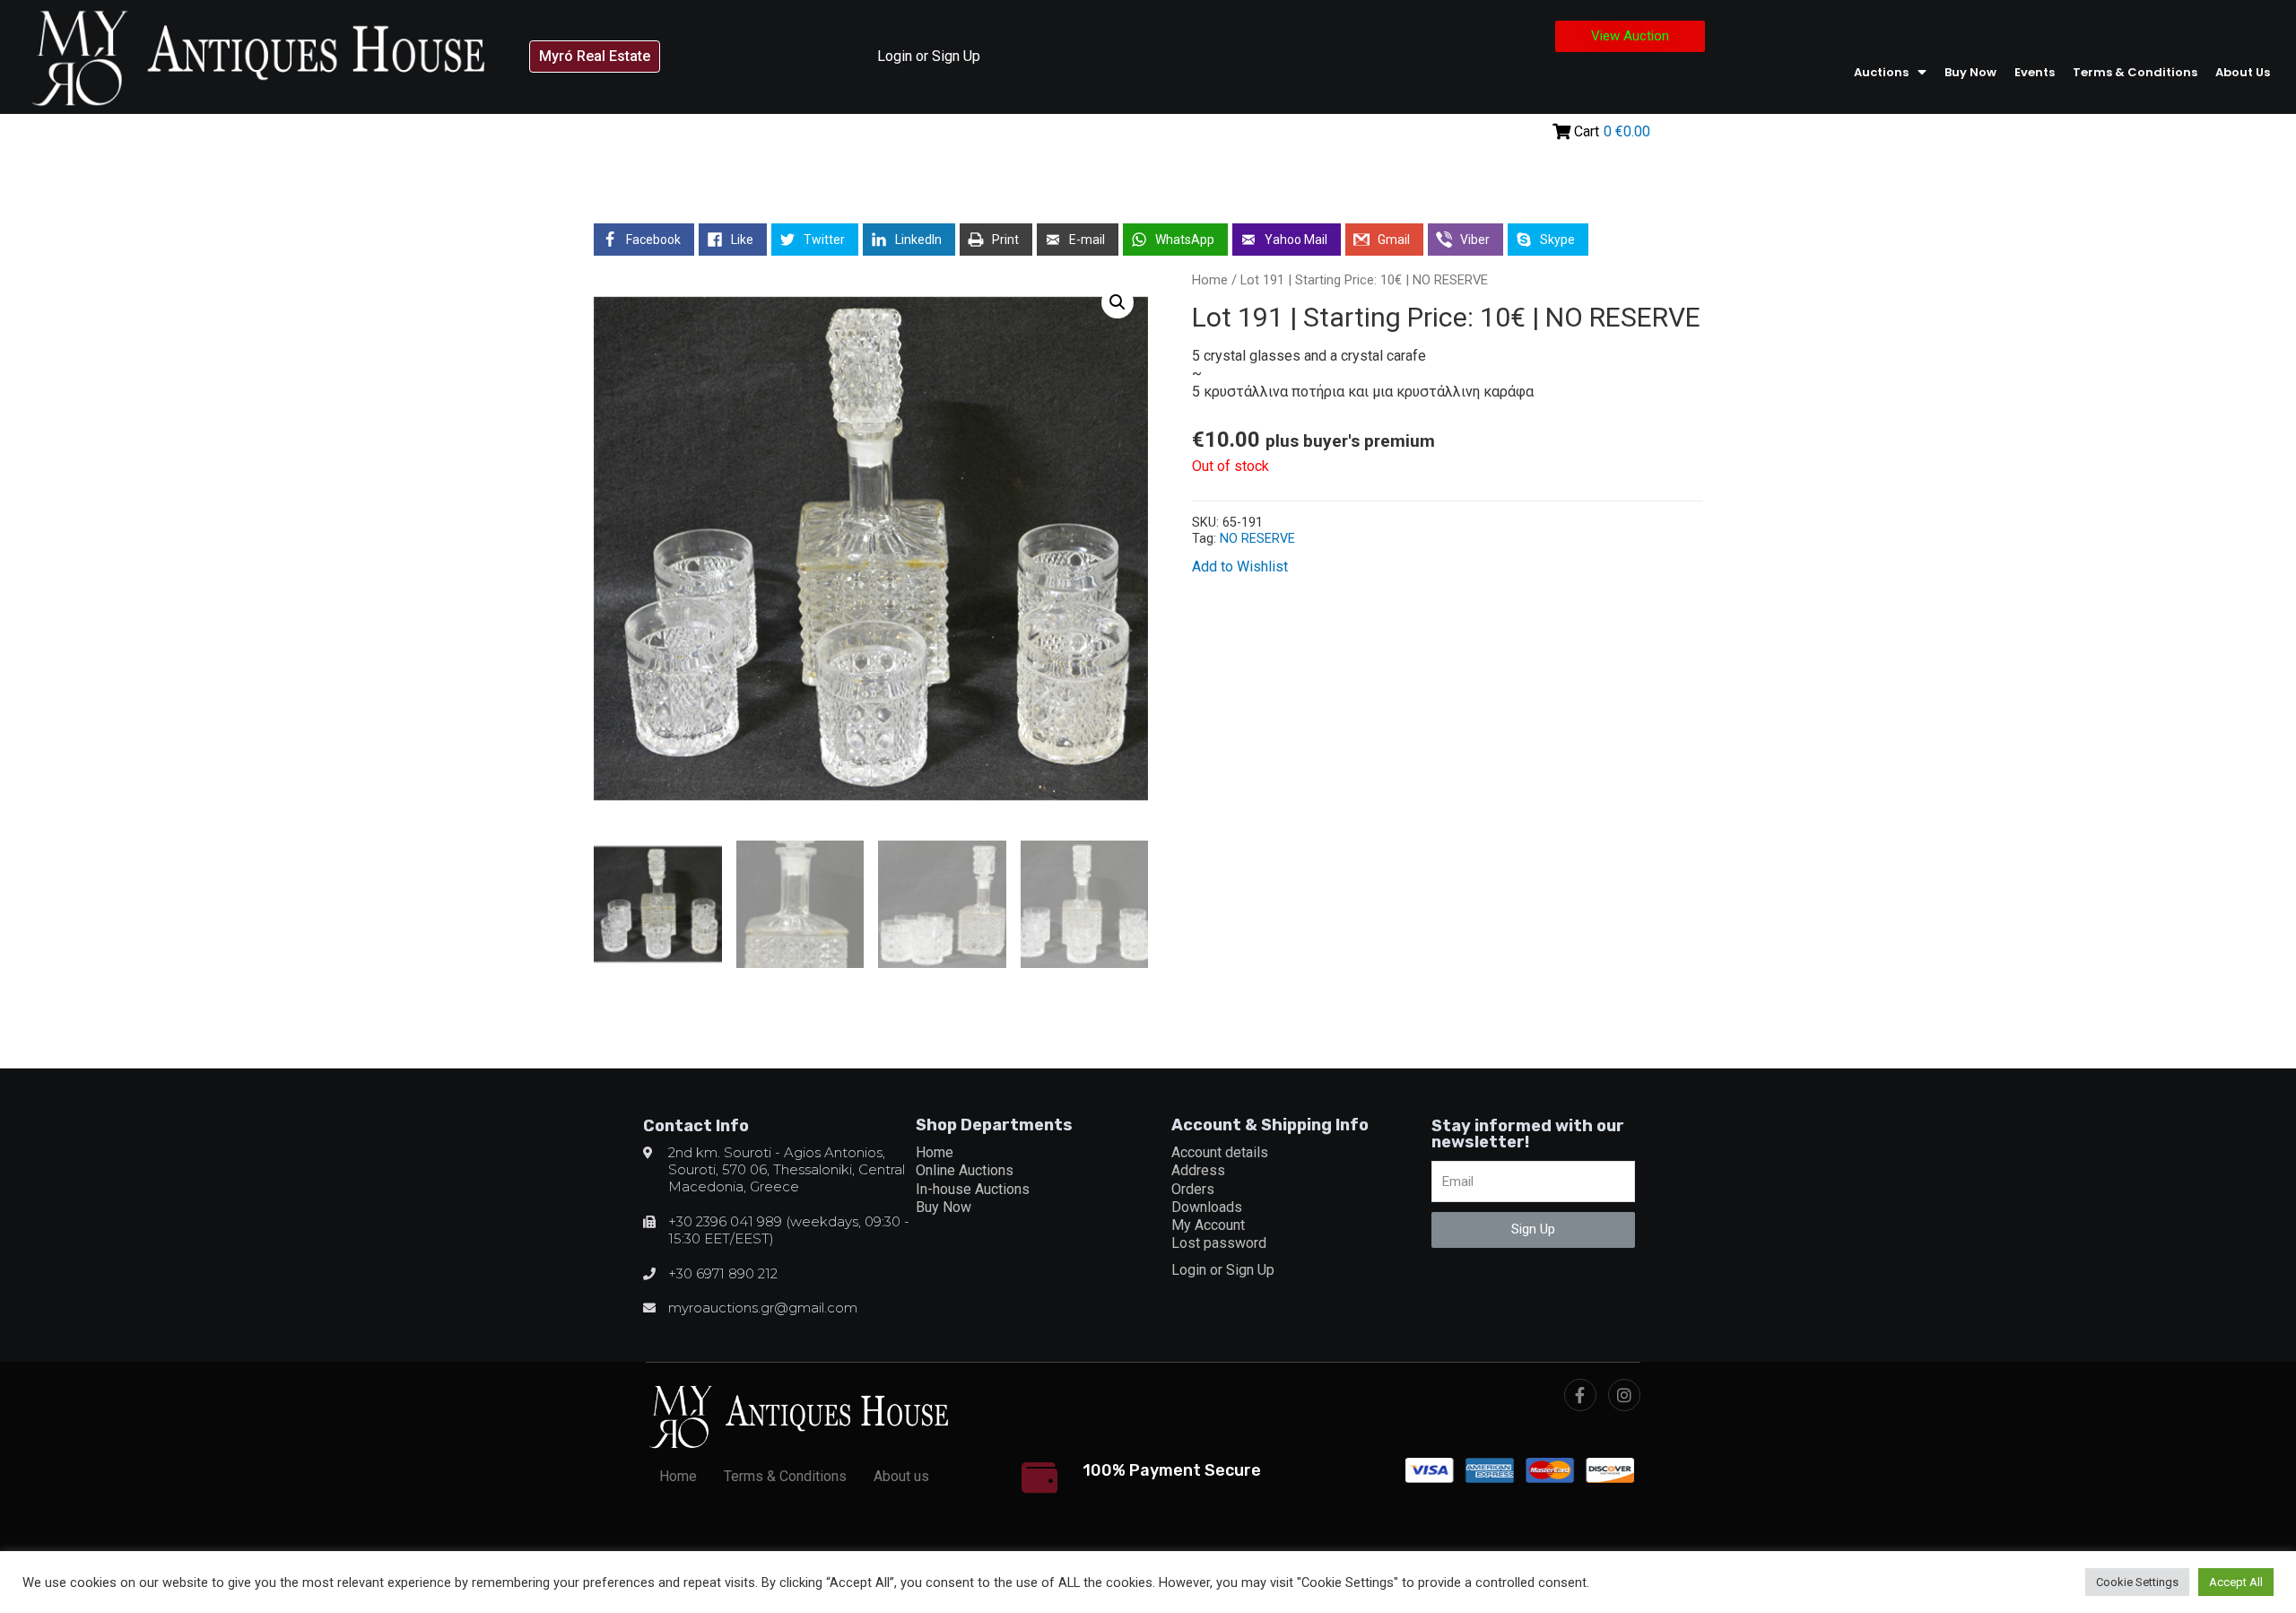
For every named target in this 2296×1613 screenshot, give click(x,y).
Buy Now (1970, 72)
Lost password (1219, 1243)
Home (1210, 280)
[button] (595, 57)
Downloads (1207, 1207)
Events (2035, 72)
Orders (1193, 1189)
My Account (1208, 1225)
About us (2243, 72)
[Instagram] (1624, 1395)
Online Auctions (965, 1170)
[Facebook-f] (1580, 1395)
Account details (1220, 1152)
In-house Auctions (973, 1189)
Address (1198, 1170)
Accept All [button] (2236, 1582)
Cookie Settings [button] (2137, 1582)
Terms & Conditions (2135, 72)
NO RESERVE (1257, 539)
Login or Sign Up (929, 56)
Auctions (1881, 72)
